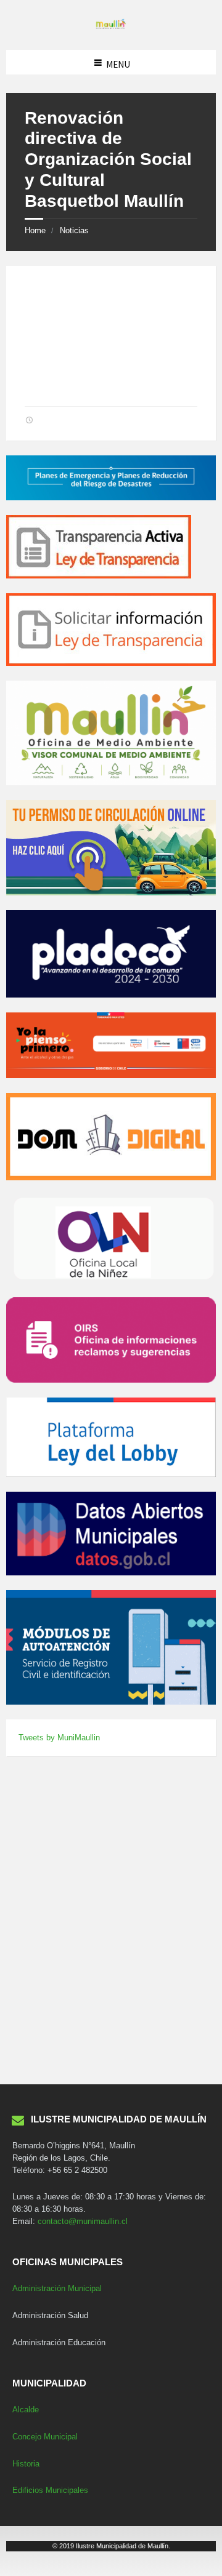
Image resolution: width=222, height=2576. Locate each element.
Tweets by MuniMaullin (59, 1738)
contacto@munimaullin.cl (83, 2221)
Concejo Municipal (45, 2437)
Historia (26, 2464)
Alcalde (26, 2410)
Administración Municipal (57, 2288)
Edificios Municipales (50, 2490)
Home (35, 230)
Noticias (74, 230)
